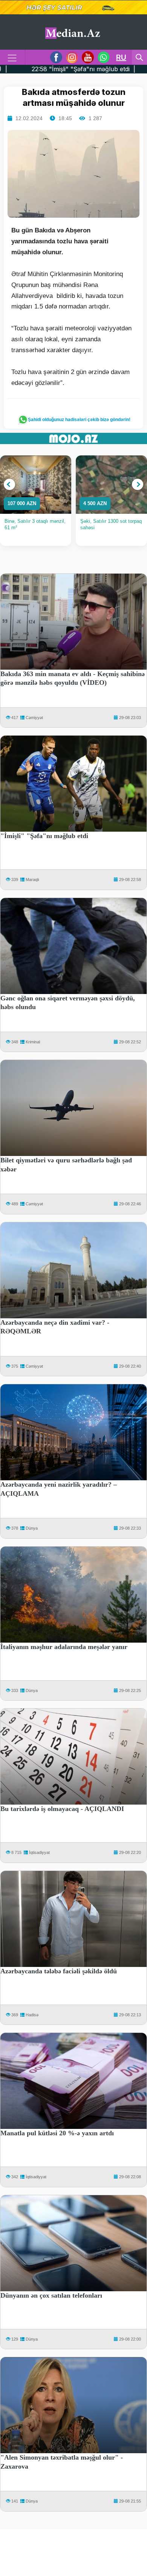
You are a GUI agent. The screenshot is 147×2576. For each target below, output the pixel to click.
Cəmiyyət (34, 718)
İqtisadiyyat (39, 1852)
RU (121, 57)
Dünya (32, 1528)
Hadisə (32, 2015)
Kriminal (33, 1042)
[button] (9, 484)
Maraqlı (32, 880)
